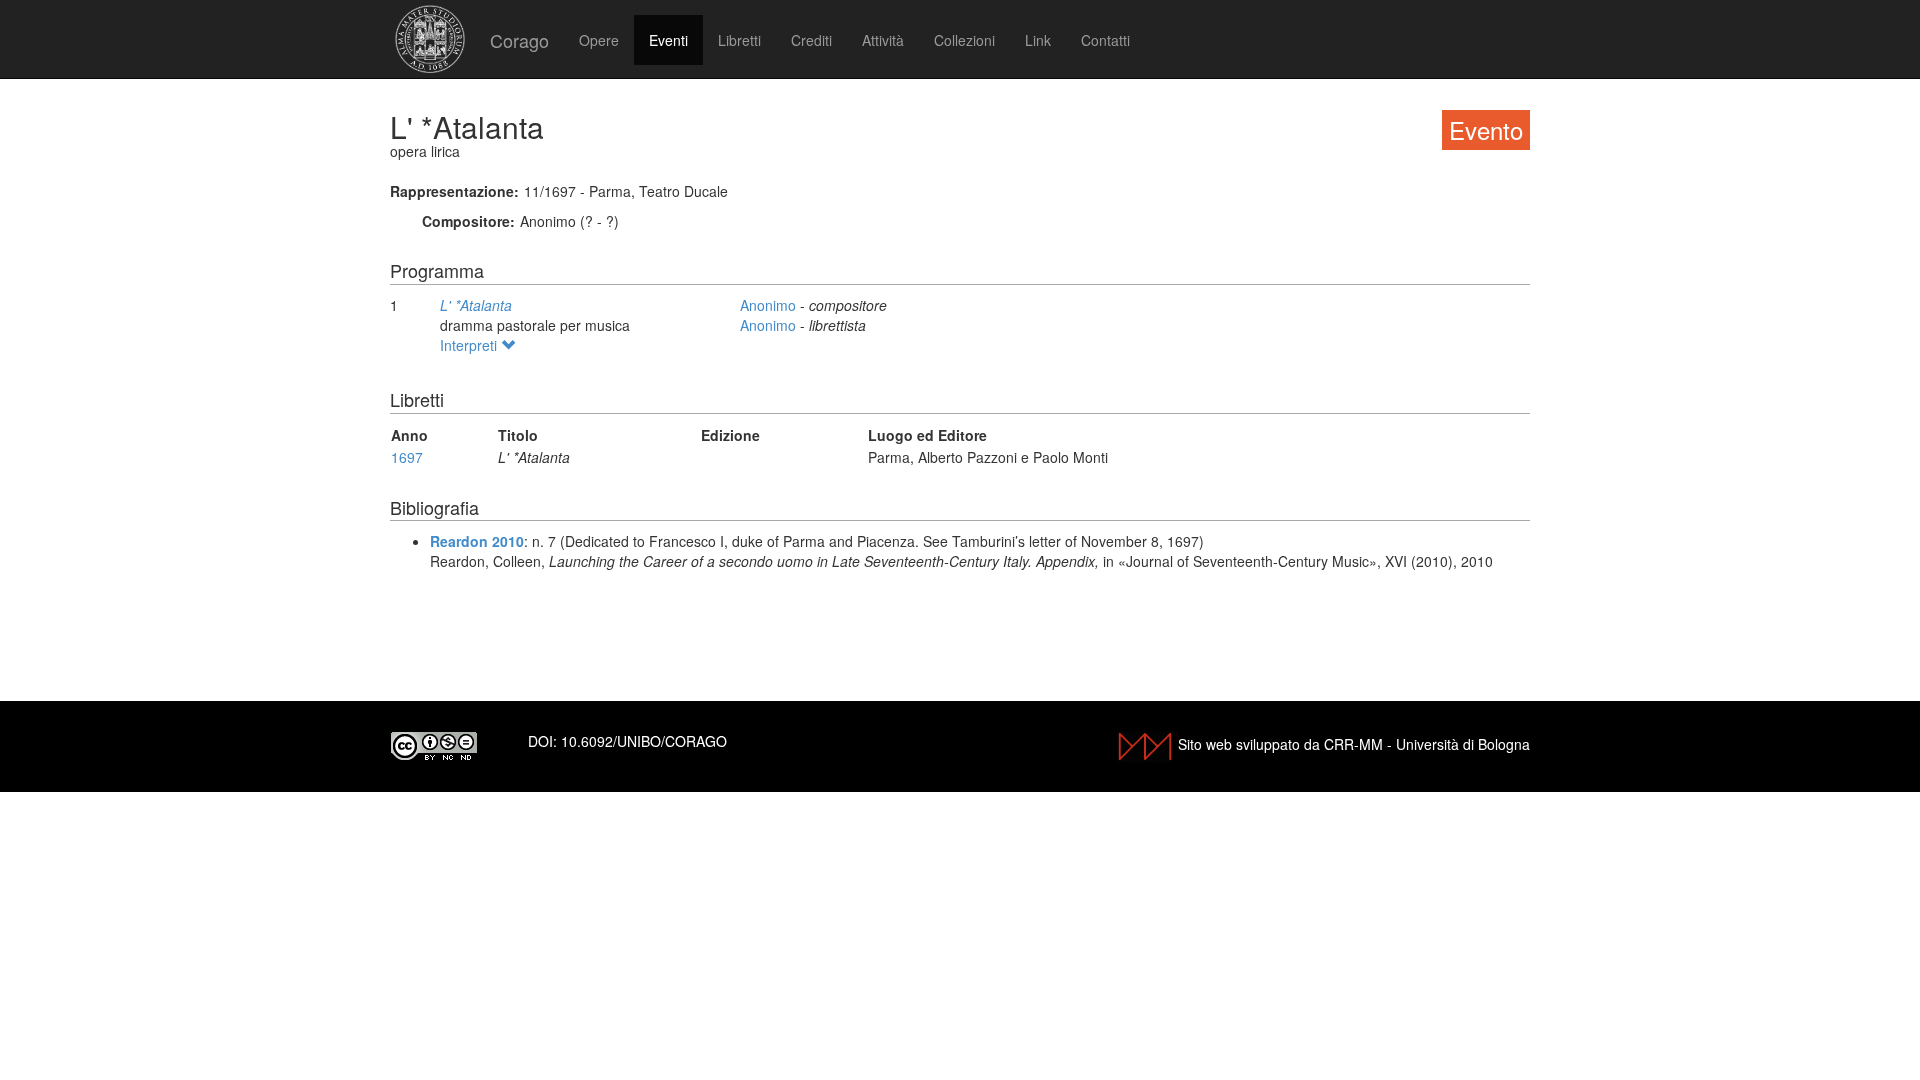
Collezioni (964, 40)
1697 (407, 457)
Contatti (1105, 40)
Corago (519, 40)
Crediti (811, 40)
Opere (599, 40)
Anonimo (770, 305)
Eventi (668, 40)
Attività (883, 40)
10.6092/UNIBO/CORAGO (644, 741)
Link (1038, 40)
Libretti (739, 40)
